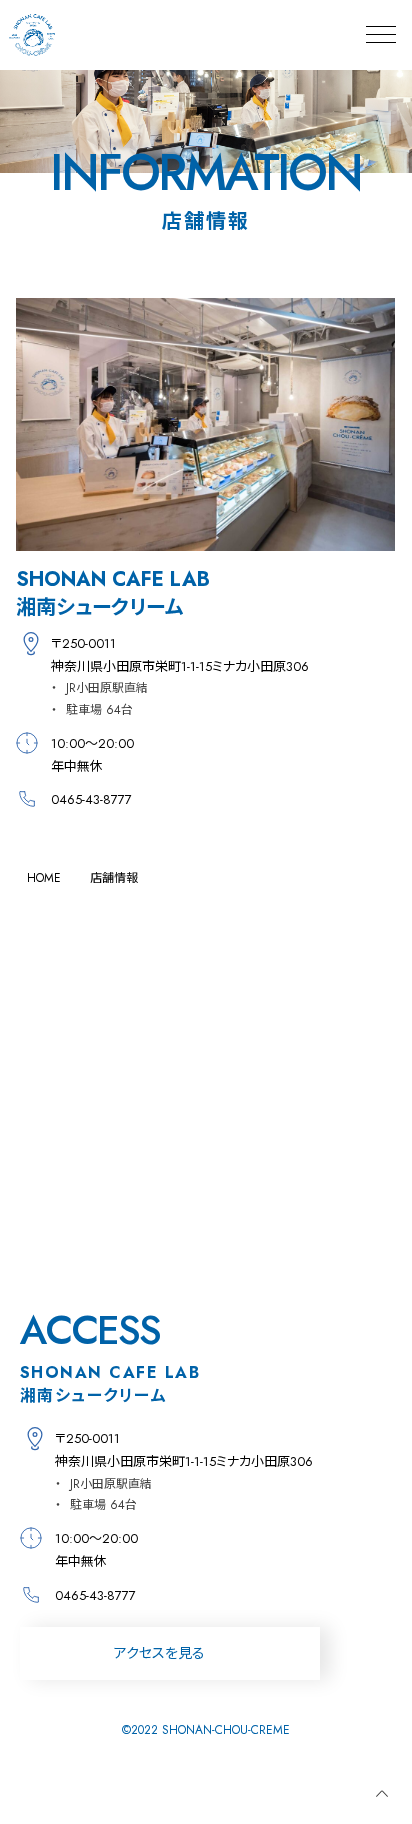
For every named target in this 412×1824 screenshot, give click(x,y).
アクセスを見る (159, 1653)
